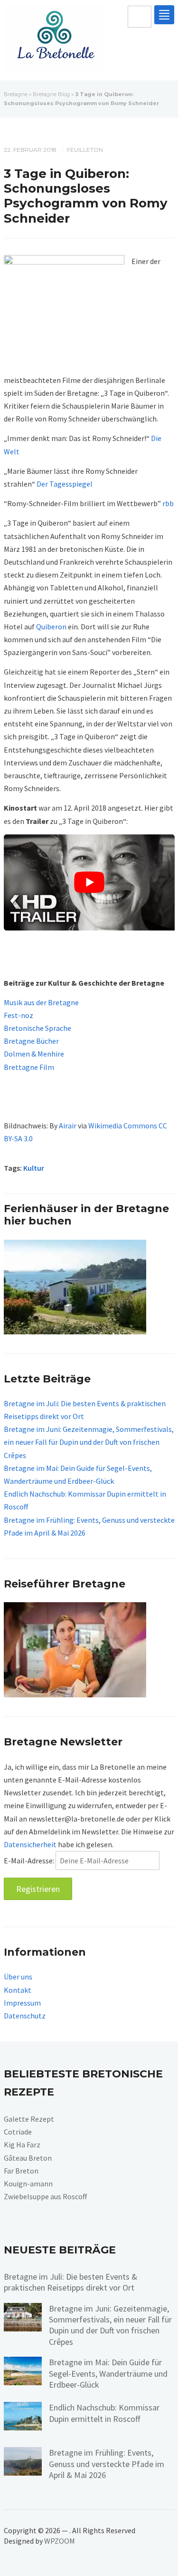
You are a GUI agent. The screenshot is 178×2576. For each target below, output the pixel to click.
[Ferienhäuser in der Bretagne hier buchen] (75, 1286)
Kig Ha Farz (22, 2145)
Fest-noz (19, 1015)
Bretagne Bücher (31, 1041)
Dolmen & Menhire (34, 1054)
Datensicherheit (30, 1844)
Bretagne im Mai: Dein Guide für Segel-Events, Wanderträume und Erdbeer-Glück (108, 2373)
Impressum (22, 2003)
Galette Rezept (29, 2119)
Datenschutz (25, 2016)
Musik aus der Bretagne (41, 1002)
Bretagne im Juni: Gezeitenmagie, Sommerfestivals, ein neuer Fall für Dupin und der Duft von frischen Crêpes (89, 1442)
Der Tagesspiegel (65, 484)
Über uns (18, 1977)
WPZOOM (60, 2541)
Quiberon (51, 627)
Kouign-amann (28, 2184)
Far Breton (21, 2171)
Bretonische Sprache (37, 1028)
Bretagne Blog (51, 94)
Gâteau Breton (28, 2158)
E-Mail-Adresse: (30, 1861)
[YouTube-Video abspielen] (89, 882)
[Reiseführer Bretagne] (75, 1649)
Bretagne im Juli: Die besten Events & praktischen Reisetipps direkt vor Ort (70, 2282)
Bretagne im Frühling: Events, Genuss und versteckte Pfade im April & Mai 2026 (107, 2464)
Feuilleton (85, 150)
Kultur (34, 1168)
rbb (168, 503)
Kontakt (18, 1990)
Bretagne (16, 94)
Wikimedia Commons (123, 1126)
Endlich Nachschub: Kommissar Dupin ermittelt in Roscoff (104, 2413)
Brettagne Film (29, 1067)
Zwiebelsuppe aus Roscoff (45, 2196)
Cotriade (18, 2132)
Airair (68, 1126)
